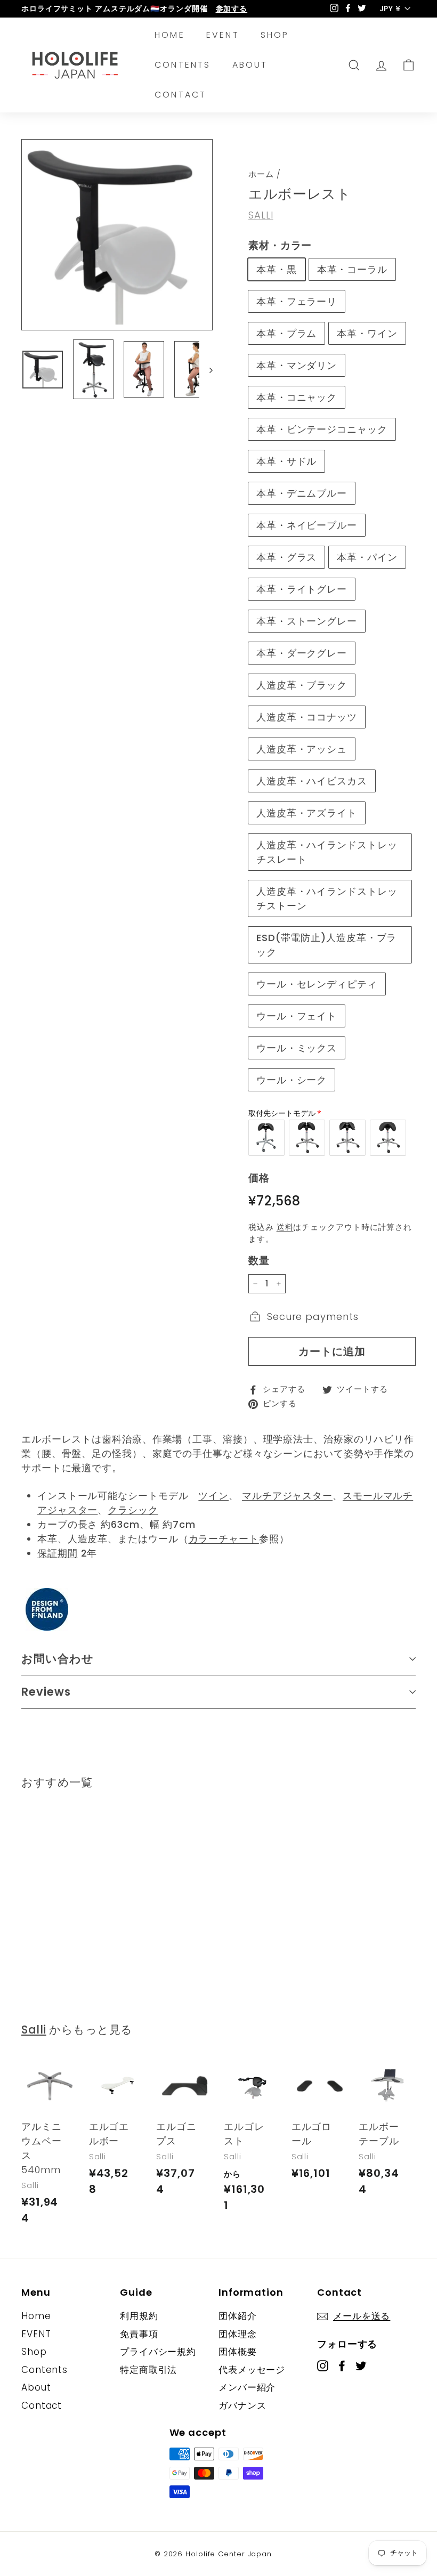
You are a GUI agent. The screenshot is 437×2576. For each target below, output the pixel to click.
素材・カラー (280, 245)
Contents (183, 65)
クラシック (133, 1510)
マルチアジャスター (287, 1496)
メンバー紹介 (247, 2387)
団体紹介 (238, 2316)
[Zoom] (117, 235)
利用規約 (139, 2316)
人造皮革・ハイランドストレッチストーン (327, 898)
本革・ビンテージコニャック (322, 429)
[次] (206, 370)
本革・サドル (286, 461)
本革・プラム (286, 333)
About (250, 65)
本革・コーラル (352, 269)
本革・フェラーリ (297, 301)
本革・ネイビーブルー (307, 525)
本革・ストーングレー (307, 621)
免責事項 (139, 2334)
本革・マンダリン (297, 365)
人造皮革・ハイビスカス (312, 781)
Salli (34, 2030)
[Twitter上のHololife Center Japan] (361, 2366)
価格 (259, 1178)
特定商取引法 (148, 2370)
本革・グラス (286, 557)
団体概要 (238, 2352)
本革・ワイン (367, 333)
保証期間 (58, 1553)
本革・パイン (367, 557)
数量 (259, 1261)
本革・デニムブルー (302, 493)
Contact (180, 95)
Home (170, 35)
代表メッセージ (252, 2370)
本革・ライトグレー (302, 589)
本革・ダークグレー (302, 653)
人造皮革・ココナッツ (307, 717)
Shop (275, 35)
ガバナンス (242, 2405)
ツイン (213, 1496)
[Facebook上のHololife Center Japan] (342, 2366)
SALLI (261, 215)
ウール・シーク (292, 1080)
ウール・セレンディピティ (317, 984)
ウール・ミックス (297, 1048)
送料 (285, 1227)
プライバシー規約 (158, 2352)
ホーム (261, 174)
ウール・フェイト (297, 1016)
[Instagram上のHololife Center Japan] (323, 2366)
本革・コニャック (297, 397)
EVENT (223, 35)
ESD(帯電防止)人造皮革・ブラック (326, 945)
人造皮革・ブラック (302, 685)
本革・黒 (277, 269)
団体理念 (238, 2334)
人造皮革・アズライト (307, 813)
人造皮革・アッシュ (302, 749)
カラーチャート (224, 1539)
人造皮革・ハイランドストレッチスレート (327, 852)
